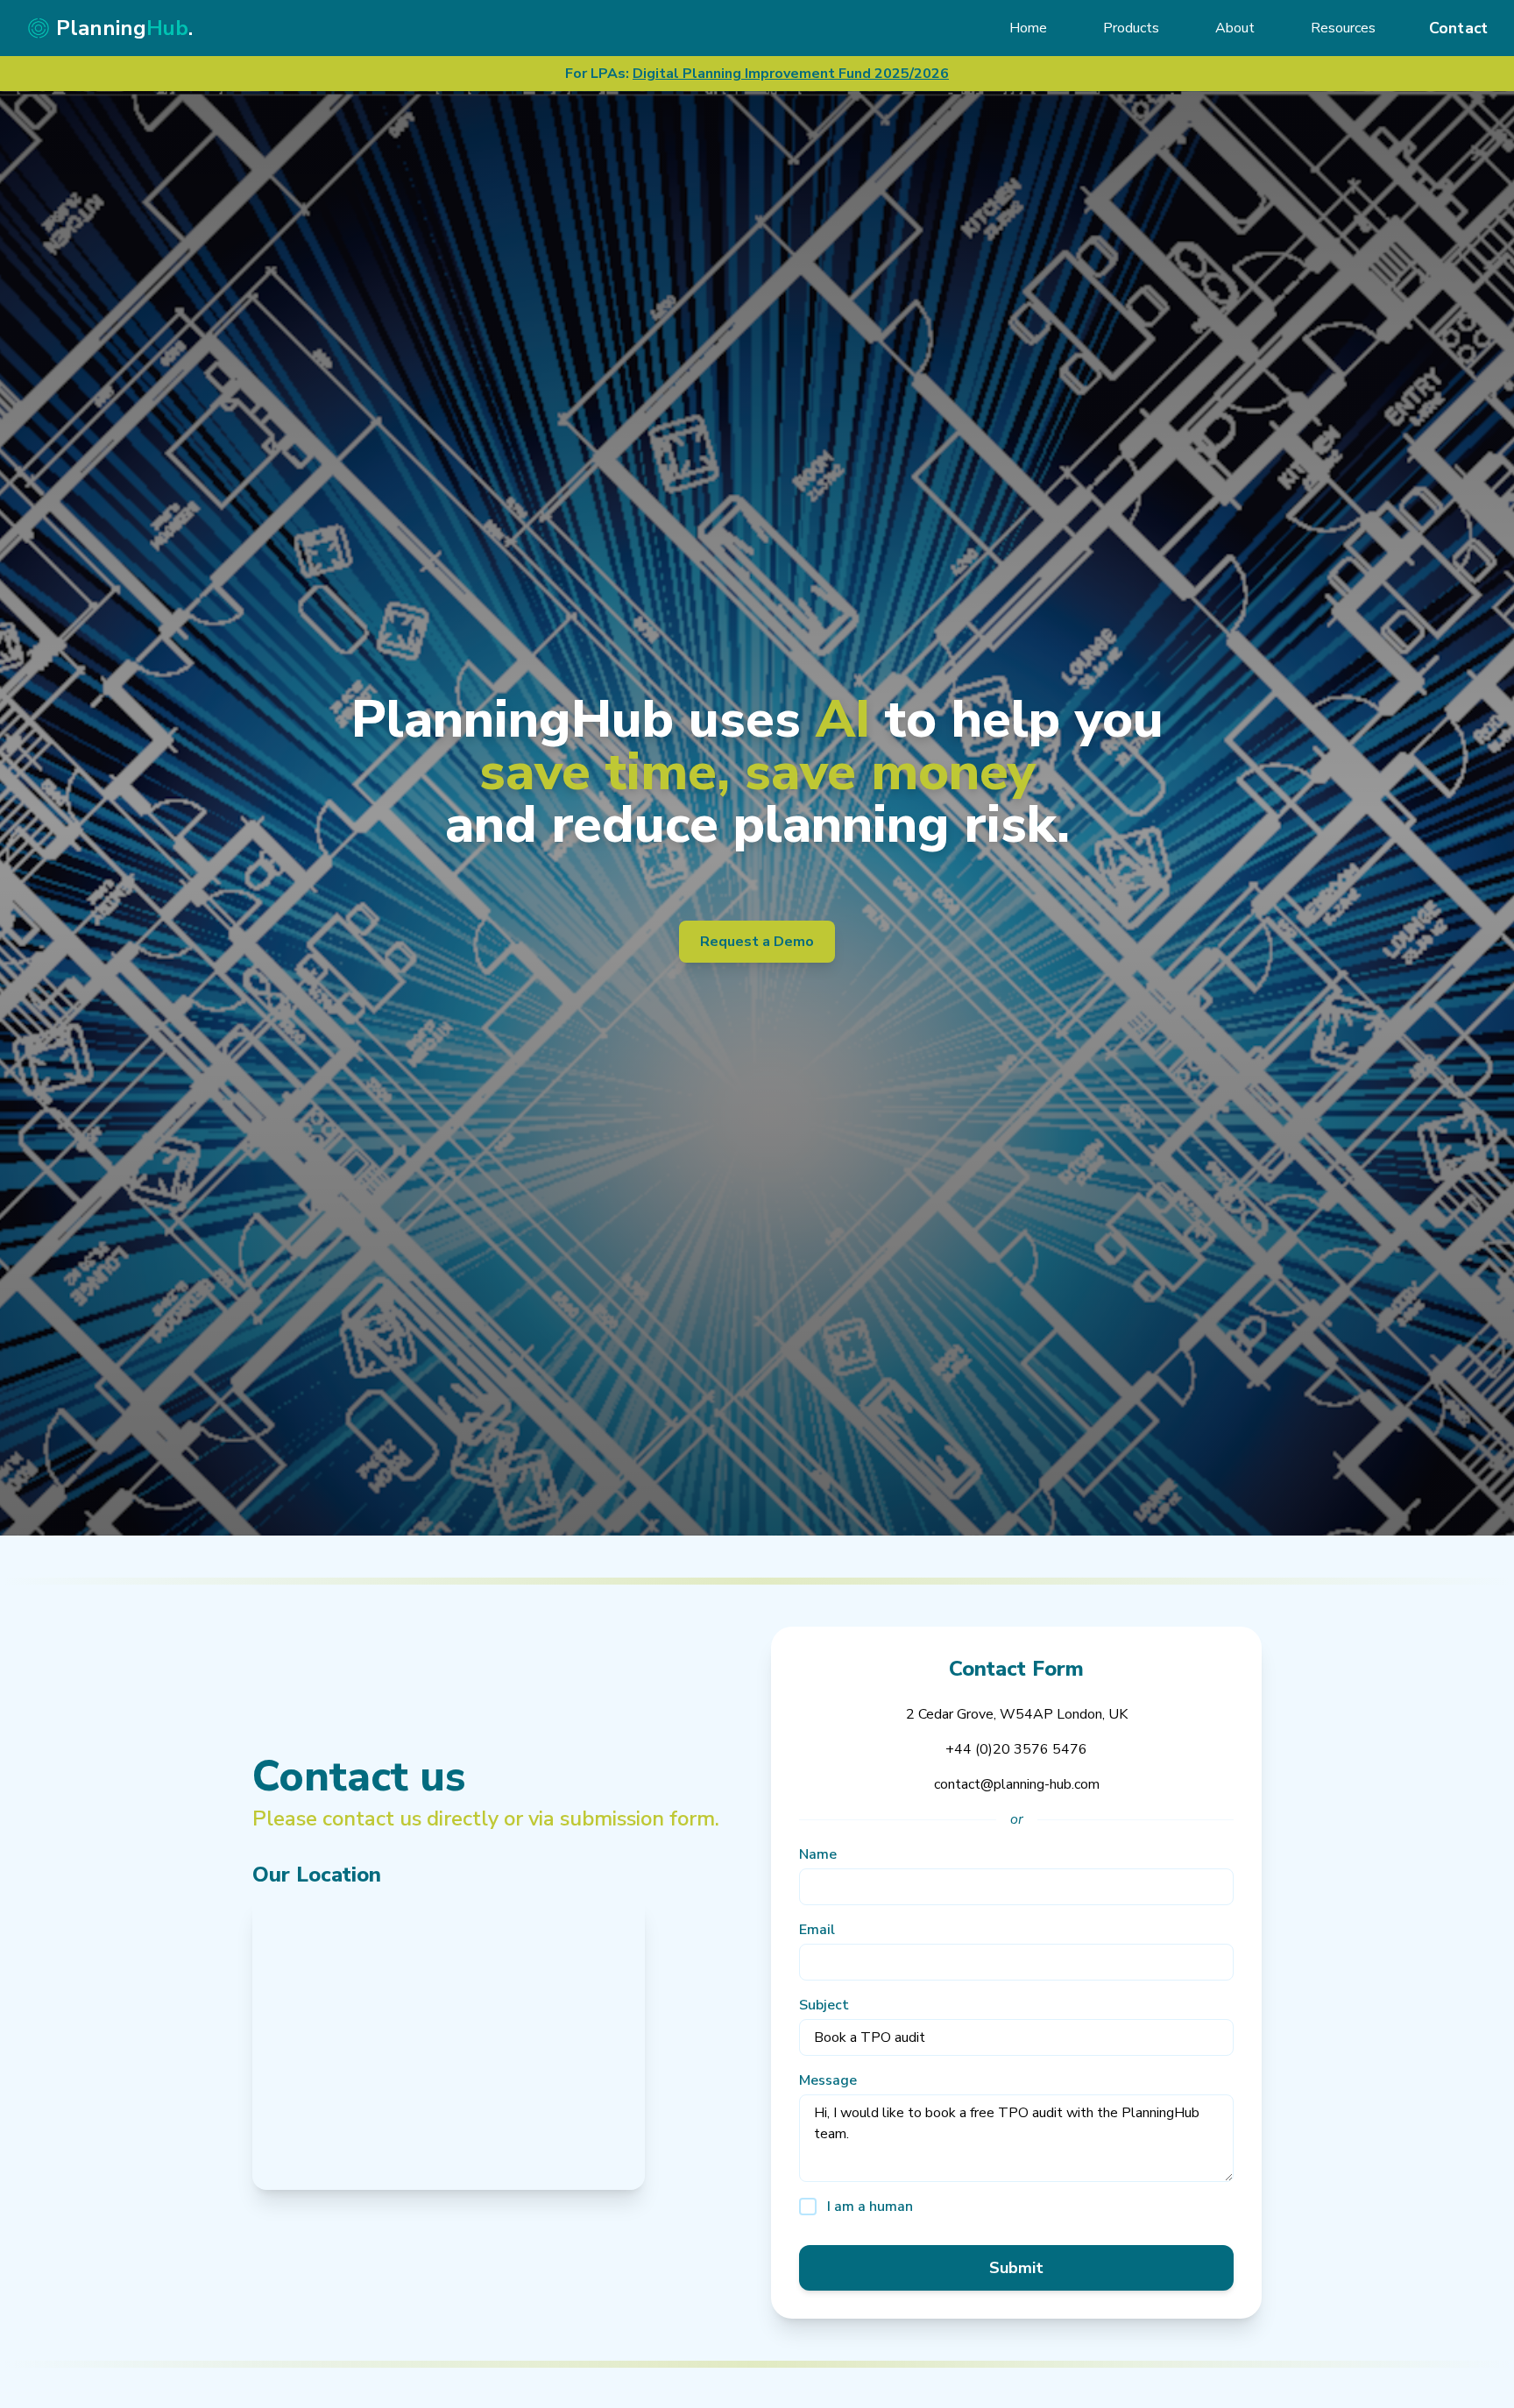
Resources (1343, 28)
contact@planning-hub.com (1017, 1784)
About (1235, 28)
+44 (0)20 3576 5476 (1016, 1749)
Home (1028, 28)
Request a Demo (757, 942)
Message (828, 2080)
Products (1131, 28)
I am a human (870, 2207)
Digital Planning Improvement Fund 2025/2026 (791, 74)
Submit (1016, 2268)
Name (818, 1854)
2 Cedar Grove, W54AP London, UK (1017, 1714)
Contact (1459, 28)
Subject (824, 2005)
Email (817, 1930)
